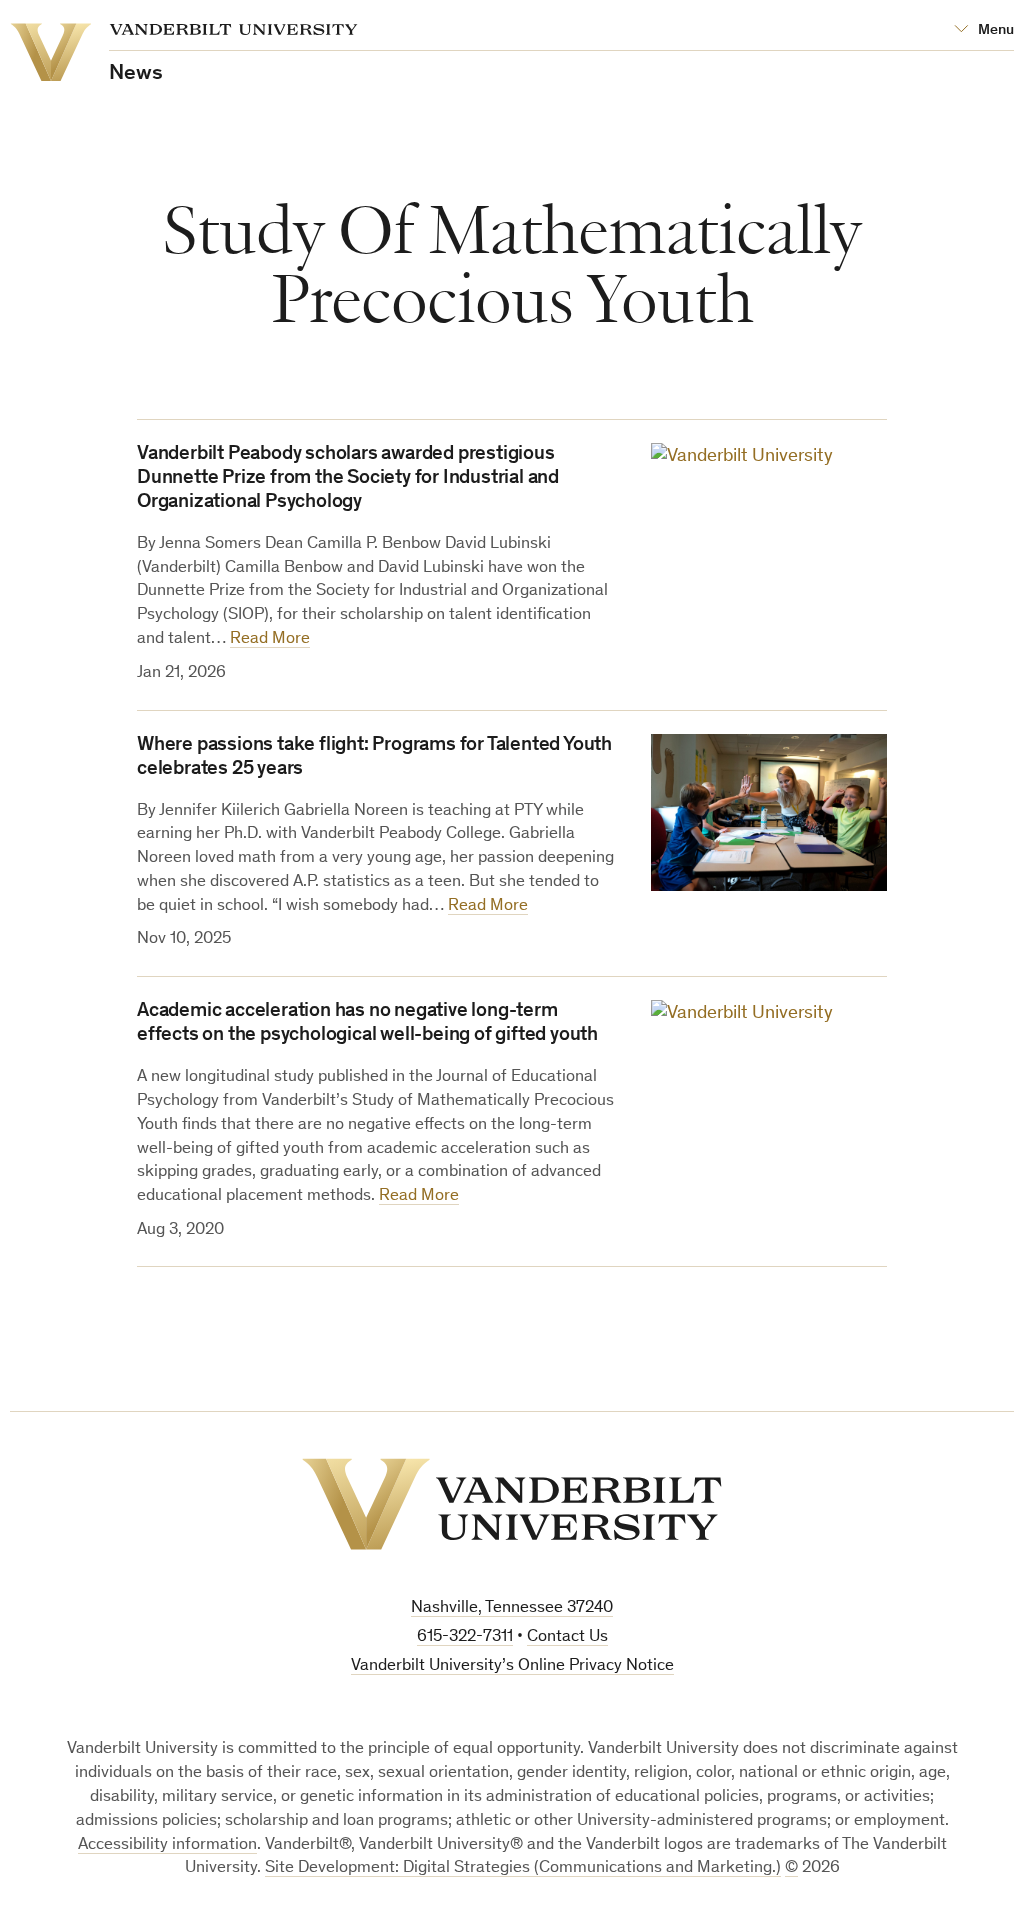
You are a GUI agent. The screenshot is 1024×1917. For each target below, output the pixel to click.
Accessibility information (167, 1845)
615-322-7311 (465, 1637)
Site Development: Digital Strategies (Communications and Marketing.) (523, 1868)
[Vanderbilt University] (512, 1504)
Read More (270, 639)
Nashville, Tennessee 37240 (512, 1608)
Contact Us (567, 1637)
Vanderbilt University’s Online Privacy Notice (512, 1666)
